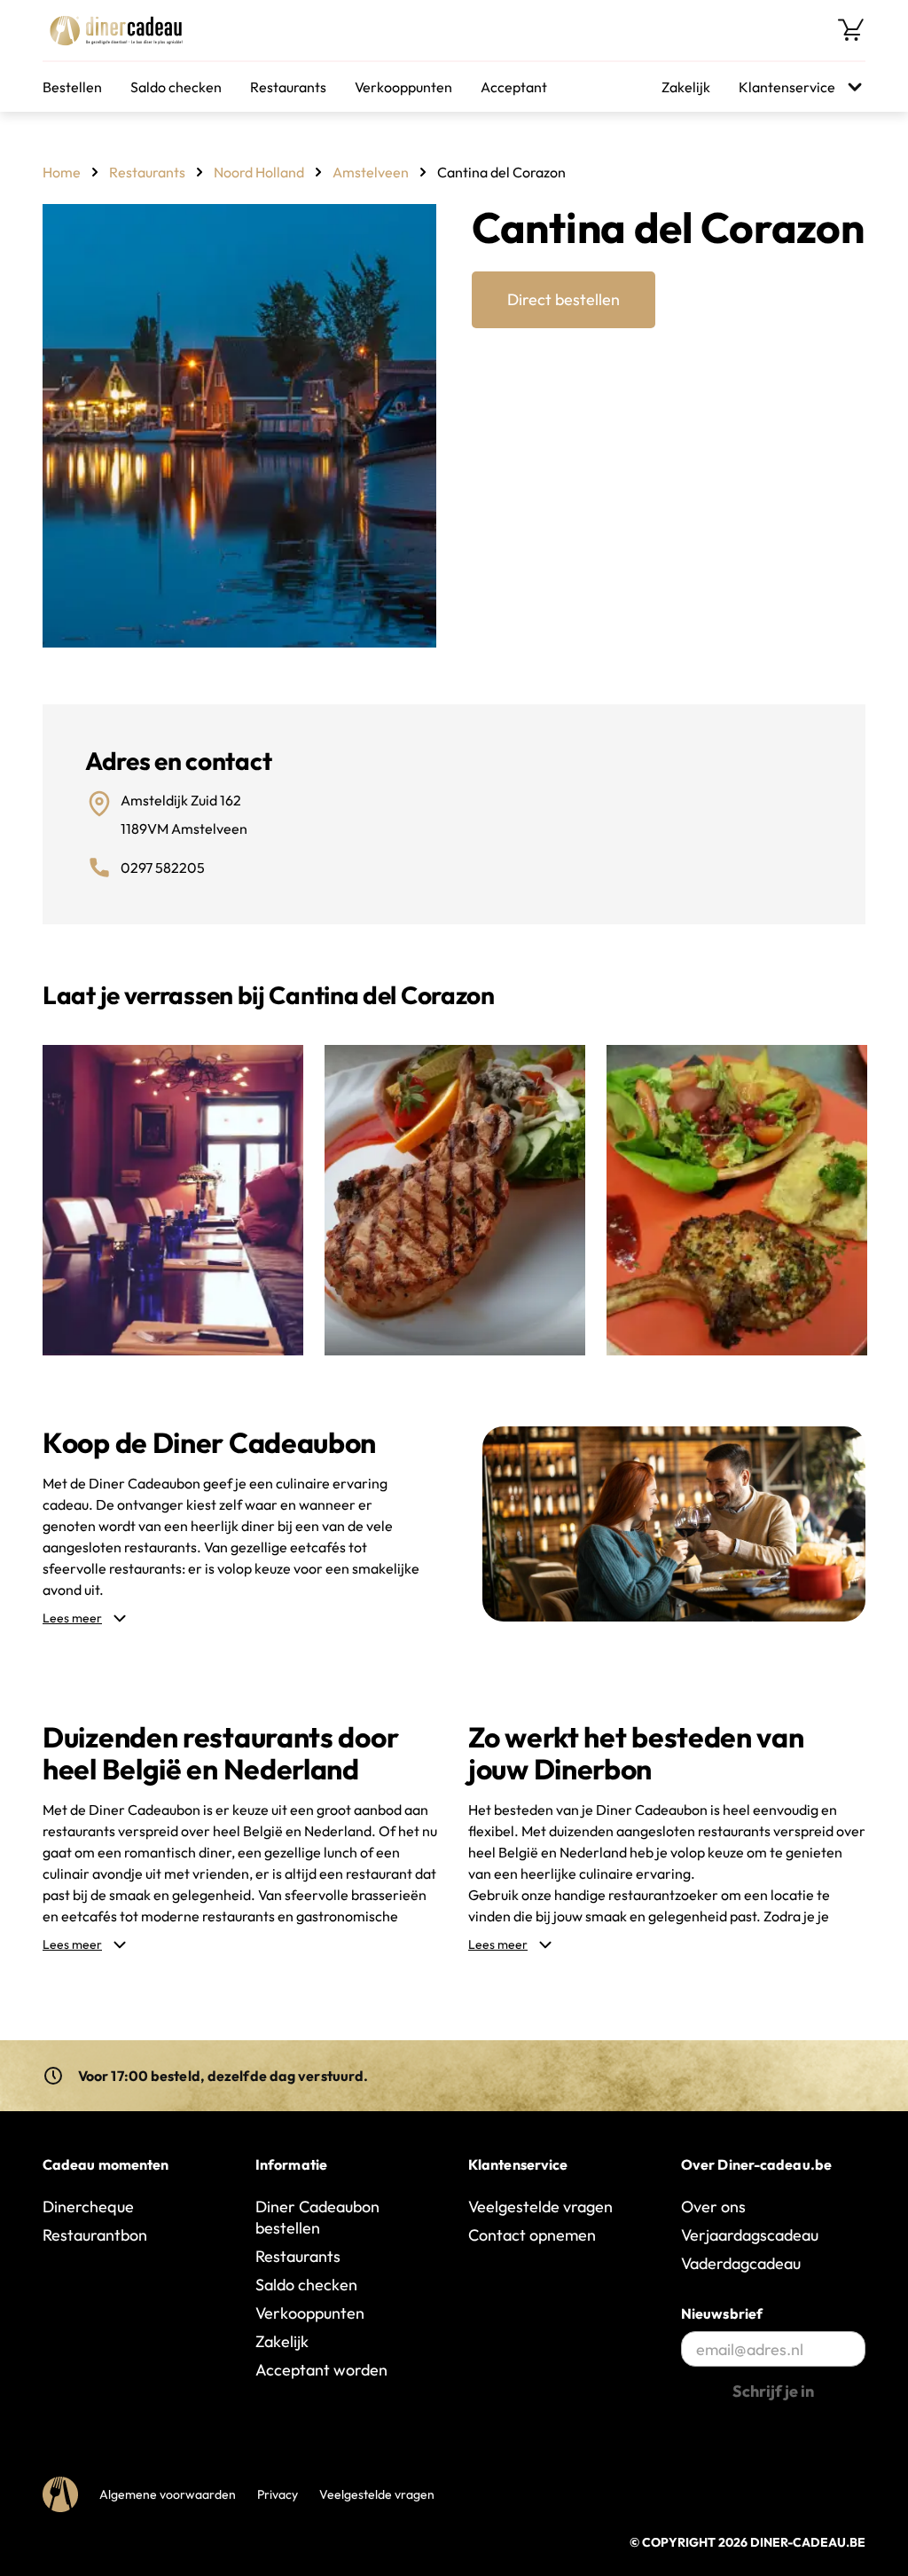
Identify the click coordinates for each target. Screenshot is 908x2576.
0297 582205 (163, 868)
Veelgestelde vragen (540, 2207)
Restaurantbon (95, 2235)
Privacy (278, 2494)
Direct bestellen (564, 299)
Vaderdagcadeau (741, 2263)
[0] (851, 30)
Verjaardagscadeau (750, 2235)
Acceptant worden (321, 2370)
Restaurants (288, 87)
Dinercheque (88, 2207)
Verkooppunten (403, 87)
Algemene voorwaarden (168, 2494)
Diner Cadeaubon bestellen (317, 2217)
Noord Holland (259, 172)
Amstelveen (371, 172)
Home (62, 172)
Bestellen (72, 87)
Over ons (713, 2207)
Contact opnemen (532, 2235)
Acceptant (514, 87)
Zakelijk (686, 87)
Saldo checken (176, 87)
